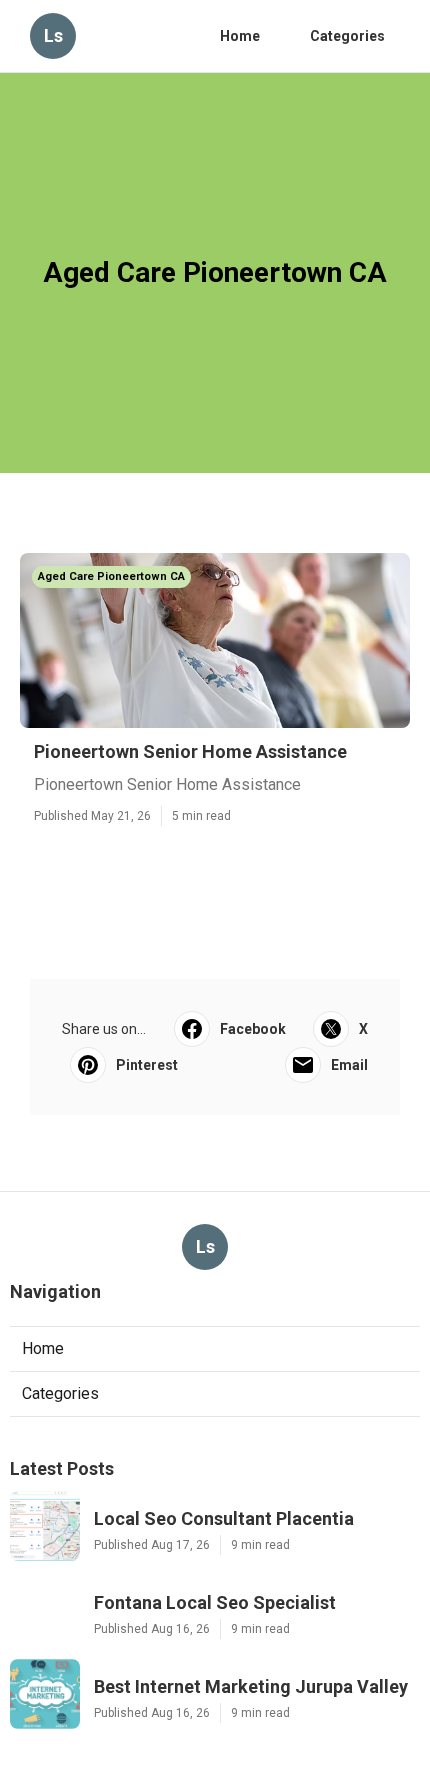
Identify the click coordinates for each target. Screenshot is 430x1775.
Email (349, 1065)
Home (240, 36)
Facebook (253, 1029)
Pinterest (147, 1065)
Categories (347, 36)
